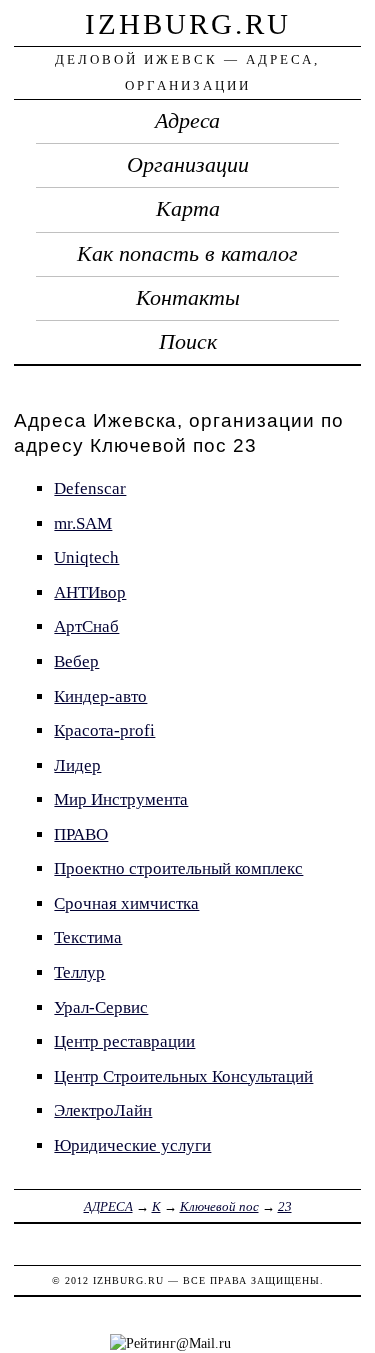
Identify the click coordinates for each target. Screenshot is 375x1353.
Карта (188, 209)
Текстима (88, 937)
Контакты (188, 298)
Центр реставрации (124, 1041)
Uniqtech (86, 557)
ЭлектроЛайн (103, 1110)
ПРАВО (81, 834)
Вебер (76, 661)
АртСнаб (86, 626)
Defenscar (90, 488)
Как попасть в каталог (187, 254)
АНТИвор (90, 592)
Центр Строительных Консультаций (183, 1076)
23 (285, 1206)
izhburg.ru (188, 24)
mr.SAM (83, 523)
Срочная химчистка (126, 903)
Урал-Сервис (101, 1007)
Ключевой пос (219, 1206)
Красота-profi (104, 730)
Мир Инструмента (121, 799)
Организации (188, 165)
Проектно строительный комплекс (178, 868)
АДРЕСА (108, 1206)
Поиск (188, 342)
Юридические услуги (132, 1145)
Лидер (77, 765)
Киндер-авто (100, 696)
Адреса (187, 121)
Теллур (79, 972)
